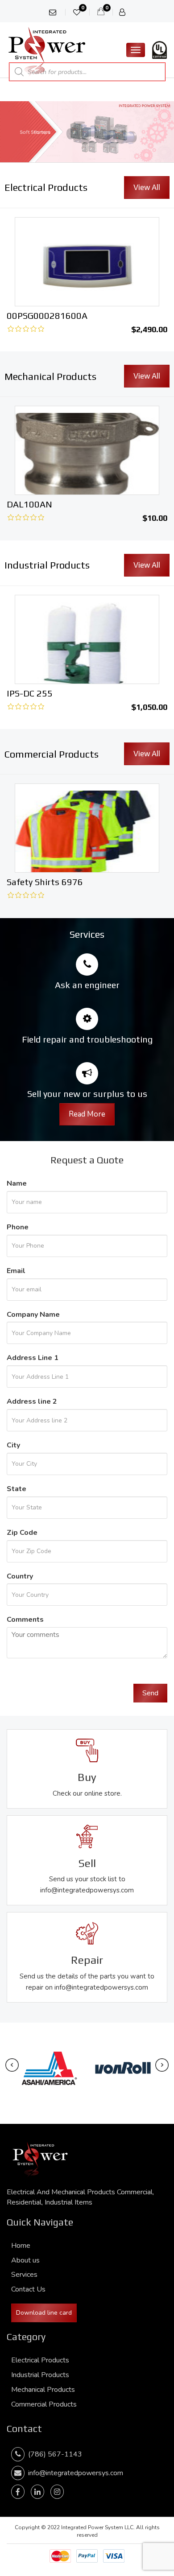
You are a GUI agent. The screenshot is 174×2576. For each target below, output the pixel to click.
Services (24, 2275)
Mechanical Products (43, 2390)
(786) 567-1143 (53, 2454)
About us (25, 2260)
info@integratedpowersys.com (76, 2473)
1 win (106, 188)
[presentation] (12, 2065)
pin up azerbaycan (3, 0)
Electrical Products (40, 2360)
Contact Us (28, 2289)
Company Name (33, 1315)
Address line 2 (32, 1401)
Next (163, 129)
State (17, 1489)
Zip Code (22, 1533)
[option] (87, 466)
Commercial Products (44, 2404)
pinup (1, 0)
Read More (87, 1114)
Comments (25, 1620)
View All (147, 187)
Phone (18, 1227)
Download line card (44, 2313)
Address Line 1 (33, 1358)
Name (17, 1183)
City (13, 1445)
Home (21, 2246)
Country (20, 1576)
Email (16, 1271)
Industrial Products (40, 2375)
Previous (11, 129)
